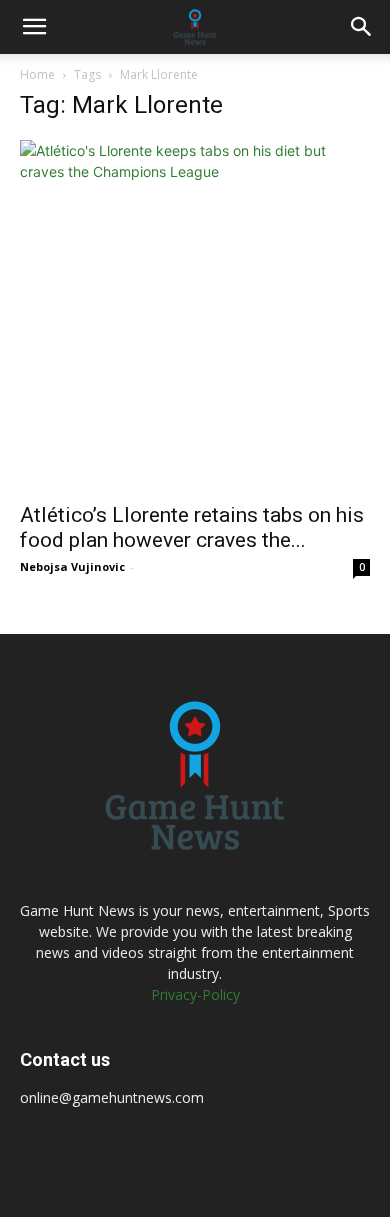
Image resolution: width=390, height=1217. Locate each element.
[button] (34, 27)
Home (37, 74)
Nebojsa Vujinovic (72, 566)
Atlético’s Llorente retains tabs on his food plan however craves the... (192, 527)
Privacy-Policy (195, 994)
